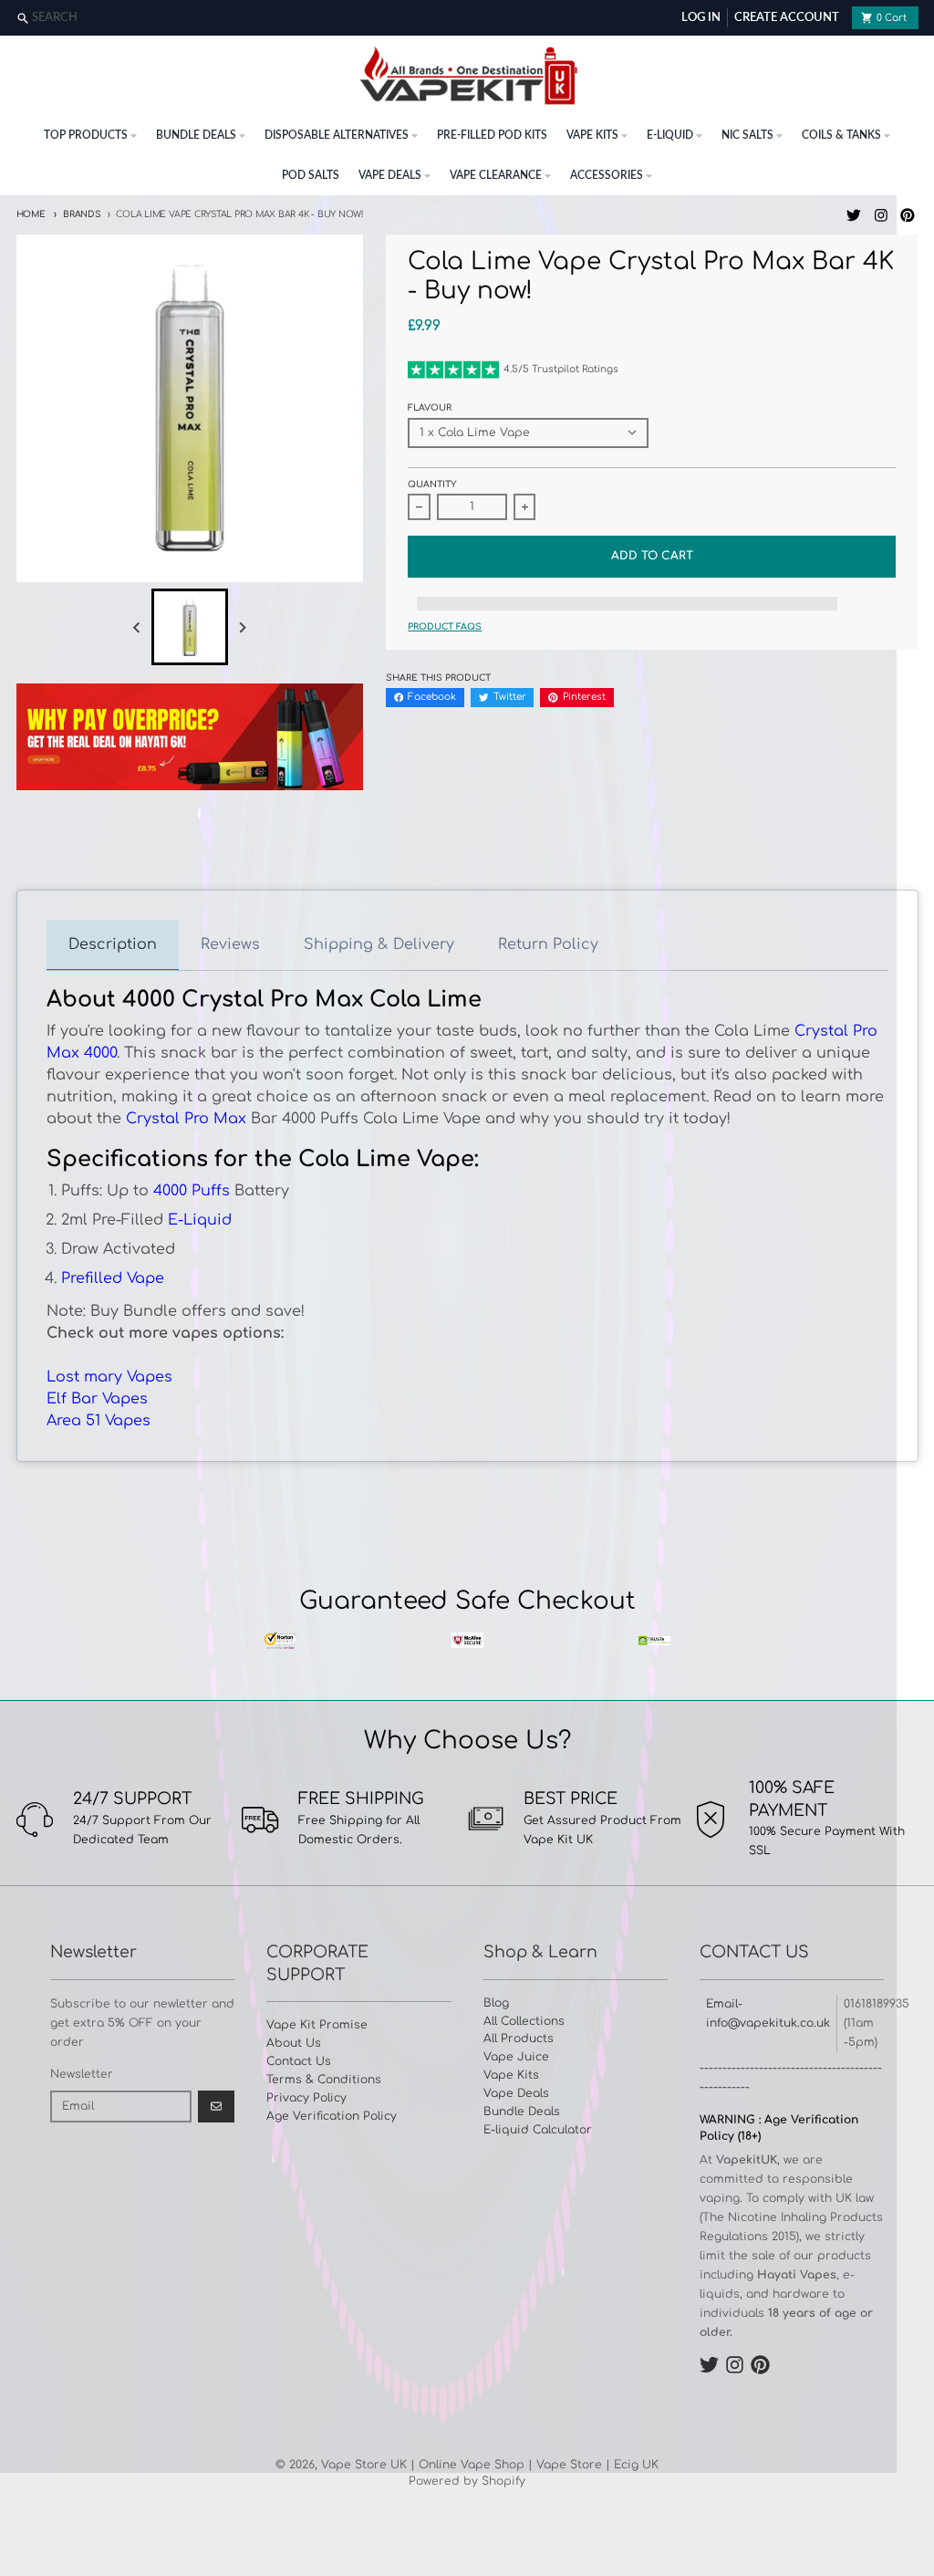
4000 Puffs (192, 1191)
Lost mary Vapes (109, 1377)
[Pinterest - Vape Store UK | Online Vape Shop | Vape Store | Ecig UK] (908, 215)
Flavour (430, 408)
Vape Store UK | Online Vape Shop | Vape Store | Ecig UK (490, 2465)
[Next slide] (242, 627)
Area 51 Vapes (99, 1421)
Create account (787, 18)
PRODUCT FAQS (445, 627)
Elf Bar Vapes (97, 1399)
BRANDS (82, 214)
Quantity (432, 485)
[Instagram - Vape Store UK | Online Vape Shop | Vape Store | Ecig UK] (881, 215)
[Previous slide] (137, 627)
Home (31, 214)
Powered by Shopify (467, 2481)
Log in (701, 18)
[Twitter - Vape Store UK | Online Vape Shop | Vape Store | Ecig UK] (853, 215)
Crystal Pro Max (186, 1119)
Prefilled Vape (113, 1278)
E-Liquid (200, 1220)
